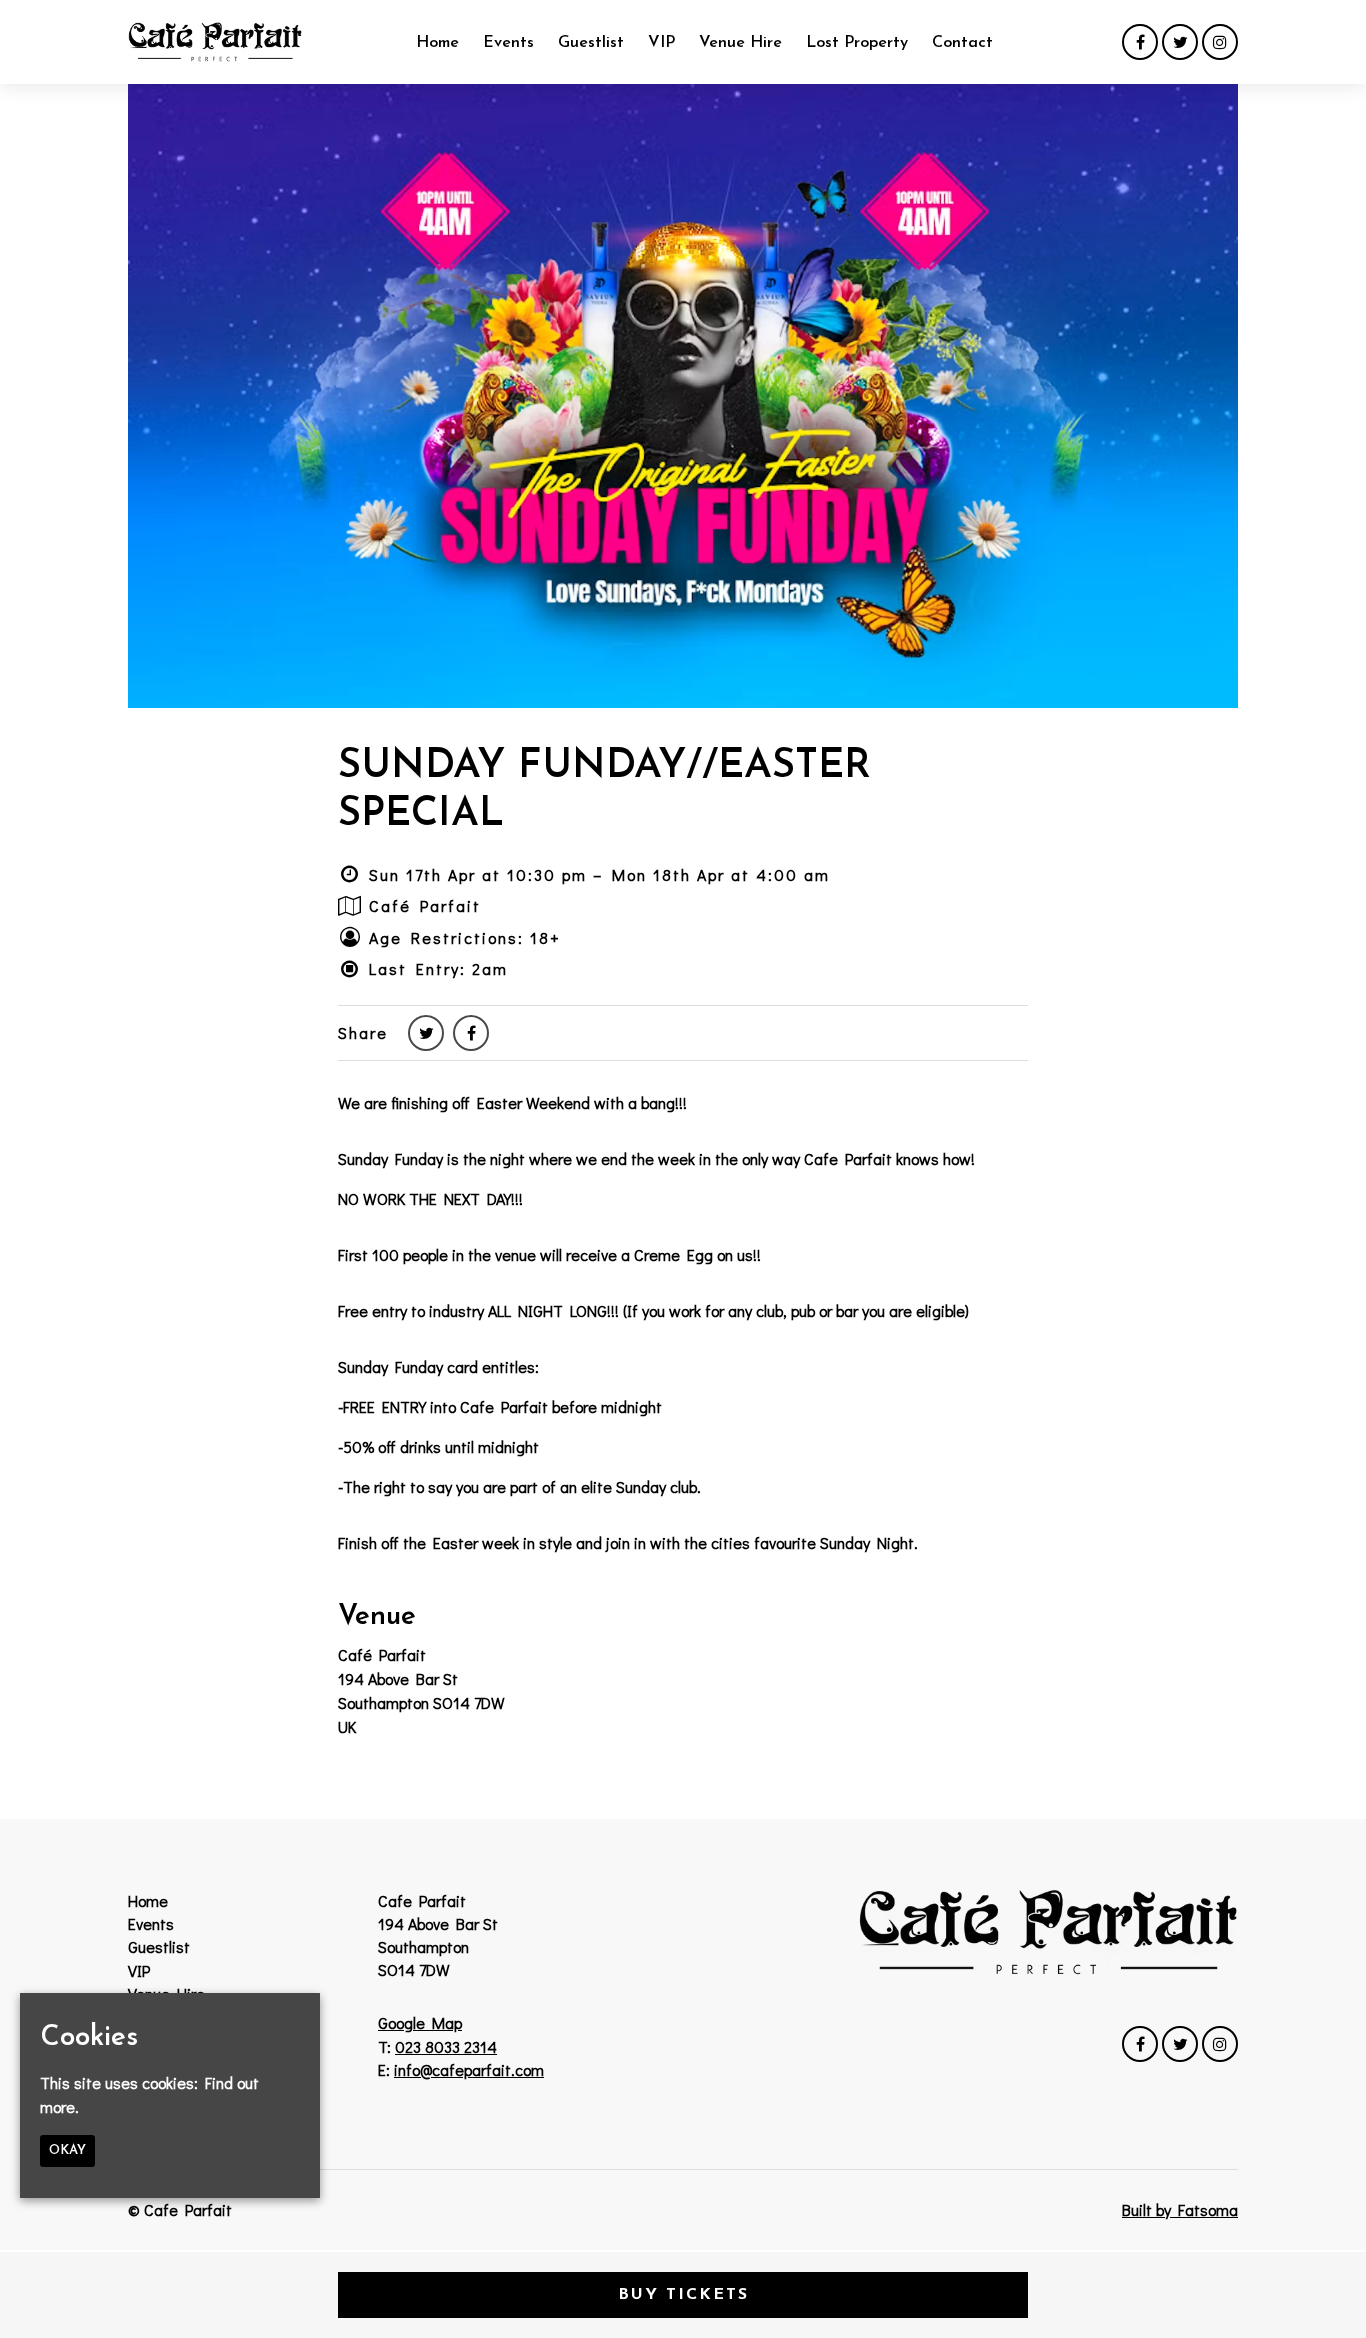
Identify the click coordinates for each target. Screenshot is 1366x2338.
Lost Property (857, 43)
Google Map (420, 2022)
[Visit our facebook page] (1140, 41)
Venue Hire (740, 43)
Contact (962, 43)
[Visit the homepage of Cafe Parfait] (215, 42)
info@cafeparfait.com (469, 2069)
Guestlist (591, 43)
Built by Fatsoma (1180, 2209)
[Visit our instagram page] (1220, 41)
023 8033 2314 (446, 2046)
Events (508, 43)
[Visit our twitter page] (1180, 41)
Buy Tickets (683, 2295)
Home (437, 43)
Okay (67, 2150)
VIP (661, 43)
